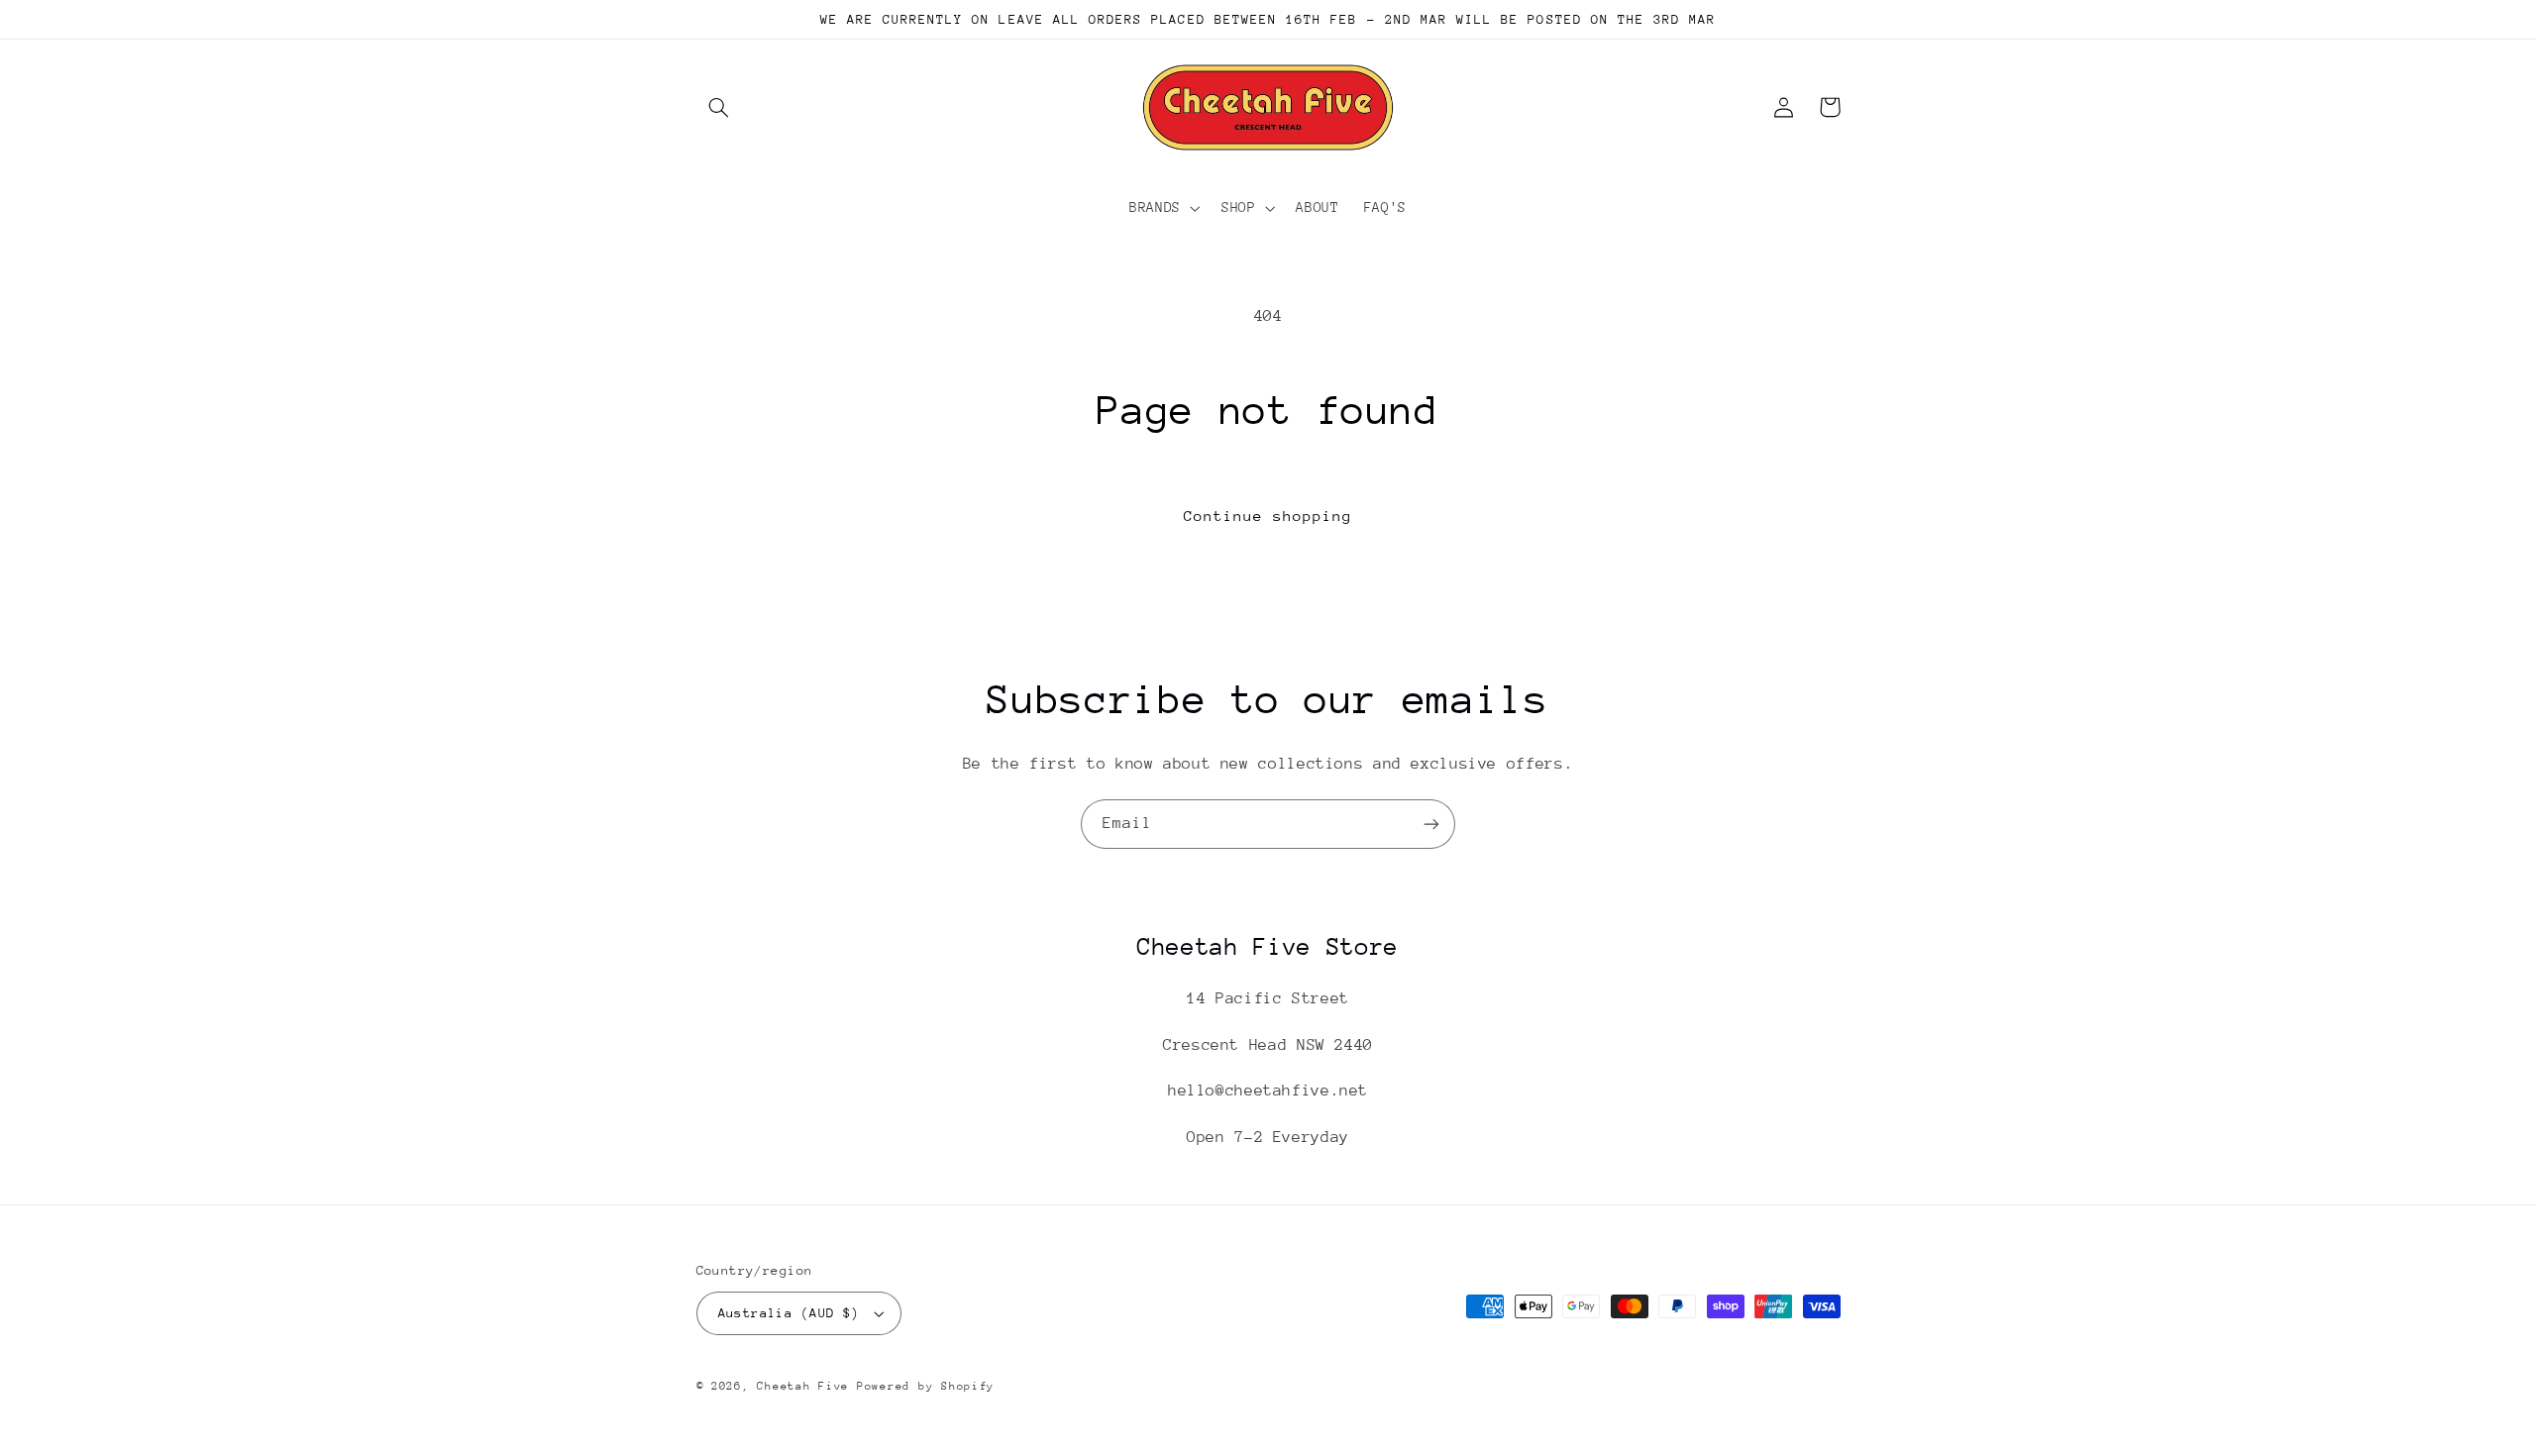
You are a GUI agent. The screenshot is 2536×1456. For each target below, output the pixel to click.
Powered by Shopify (926, 1386)
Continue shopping (1268, 516)
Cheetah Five (803, 1386)
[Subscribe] (1431, 824)
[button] (719, 107)
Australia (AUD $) (789, 1313)
